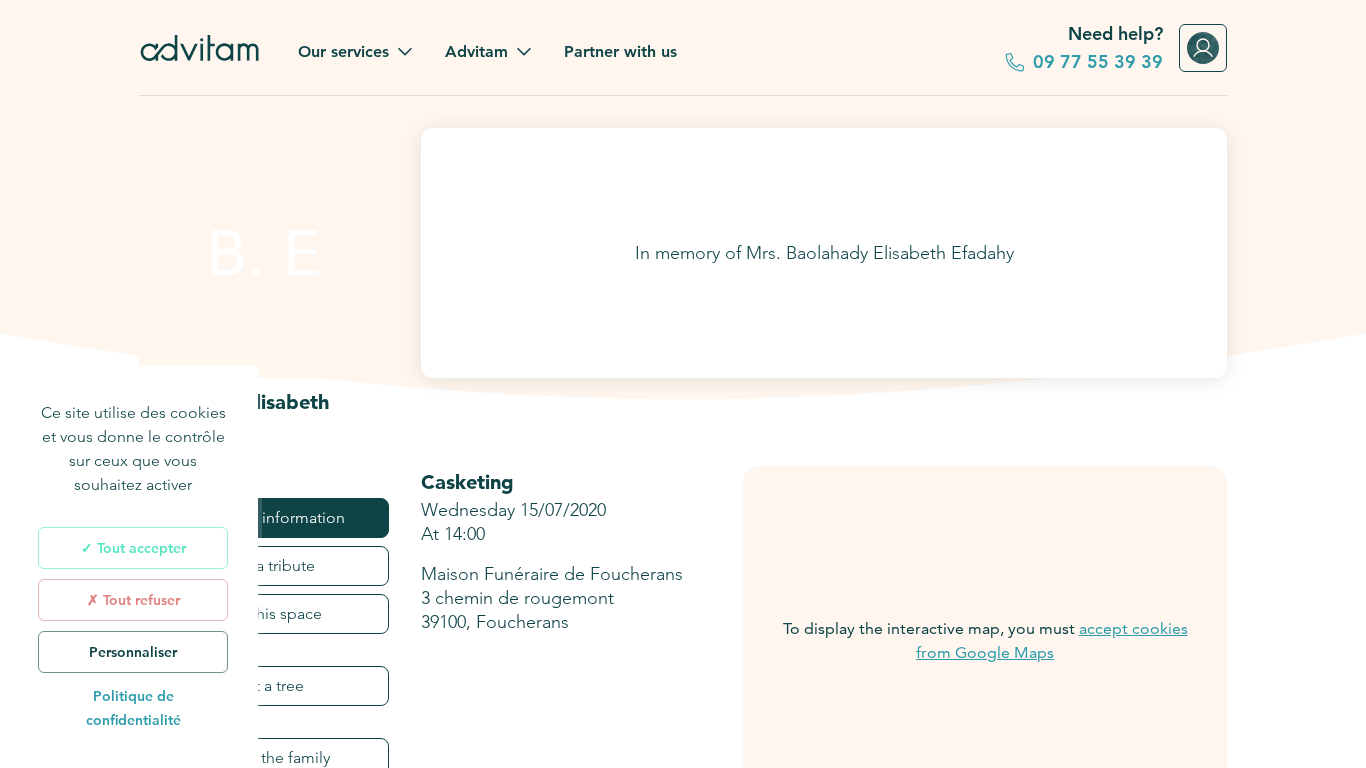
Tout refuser (139, 600)
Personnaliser (133, 652)
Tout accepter (139, 548)
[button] (355, 52)
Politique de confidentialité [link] (133, 708)
